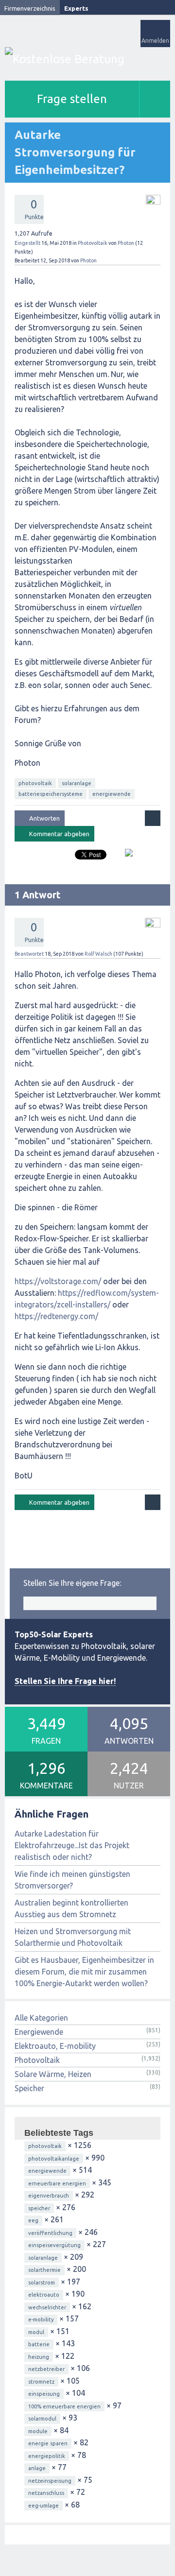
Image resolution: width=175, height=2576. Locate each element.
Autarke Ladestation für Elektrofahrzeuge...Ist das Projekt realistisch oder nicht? (72, 1845)
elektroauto (44, 2295)
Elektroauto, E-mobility (55, 2046)
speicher (39, 2208)
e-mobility (41, 2319)
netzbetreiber (46, 2369)
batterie (39, 2344)
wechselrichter (47, 2307)
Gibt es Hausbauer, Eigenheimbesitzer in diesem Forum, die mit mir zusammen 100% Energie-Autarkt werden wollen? (84, 1972)
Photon (126, 243)
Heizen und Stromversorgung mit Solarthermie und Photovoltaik (73, 1937)
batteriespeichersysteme (51, 794)
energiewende (112, 794)
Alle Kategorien (41, 2018)
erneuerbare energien (57, 2183)
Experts (76, 8)
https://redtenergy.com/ (56, 1316)
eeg (33, 2220)
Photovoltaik (93, 243)
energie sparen (48, 2443)
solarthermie (44, 2270)
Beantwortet (29, 954)
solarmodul (42, 2419)
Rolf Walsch (98, 954)
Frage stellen (72, 99)
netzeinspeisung (50, 2481)
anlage (37, 2468)
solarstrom (42, 2283)
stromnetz (41, 2382)
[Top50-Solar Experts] (87, 59)
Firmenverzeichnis (30, 8)
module (38, 2431)
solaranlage (77, 783)
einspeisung (44, 2394)
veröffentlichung (50, 2233)
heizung (39, 2357)
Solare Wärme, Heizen (53, 2074)
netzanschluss (46, 2493)
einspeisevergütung (54, 2245)
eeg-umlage (44, 2506)
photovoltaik (35, 783)
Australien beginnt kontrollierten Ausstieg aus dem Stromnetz (71, 1908)
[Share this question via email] (125, 857)
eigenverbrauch (49, 2196)
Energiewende (39, 2032)
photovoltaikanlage (54, 2159)
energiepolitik (47, 2456)
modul (36, 2332)
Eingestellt (27, 243)
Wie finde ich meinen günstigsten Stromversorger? (72, 1880)
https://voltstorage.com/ (58, 1281)
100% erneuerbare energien (64, 2406)
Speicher (29, 2088)
